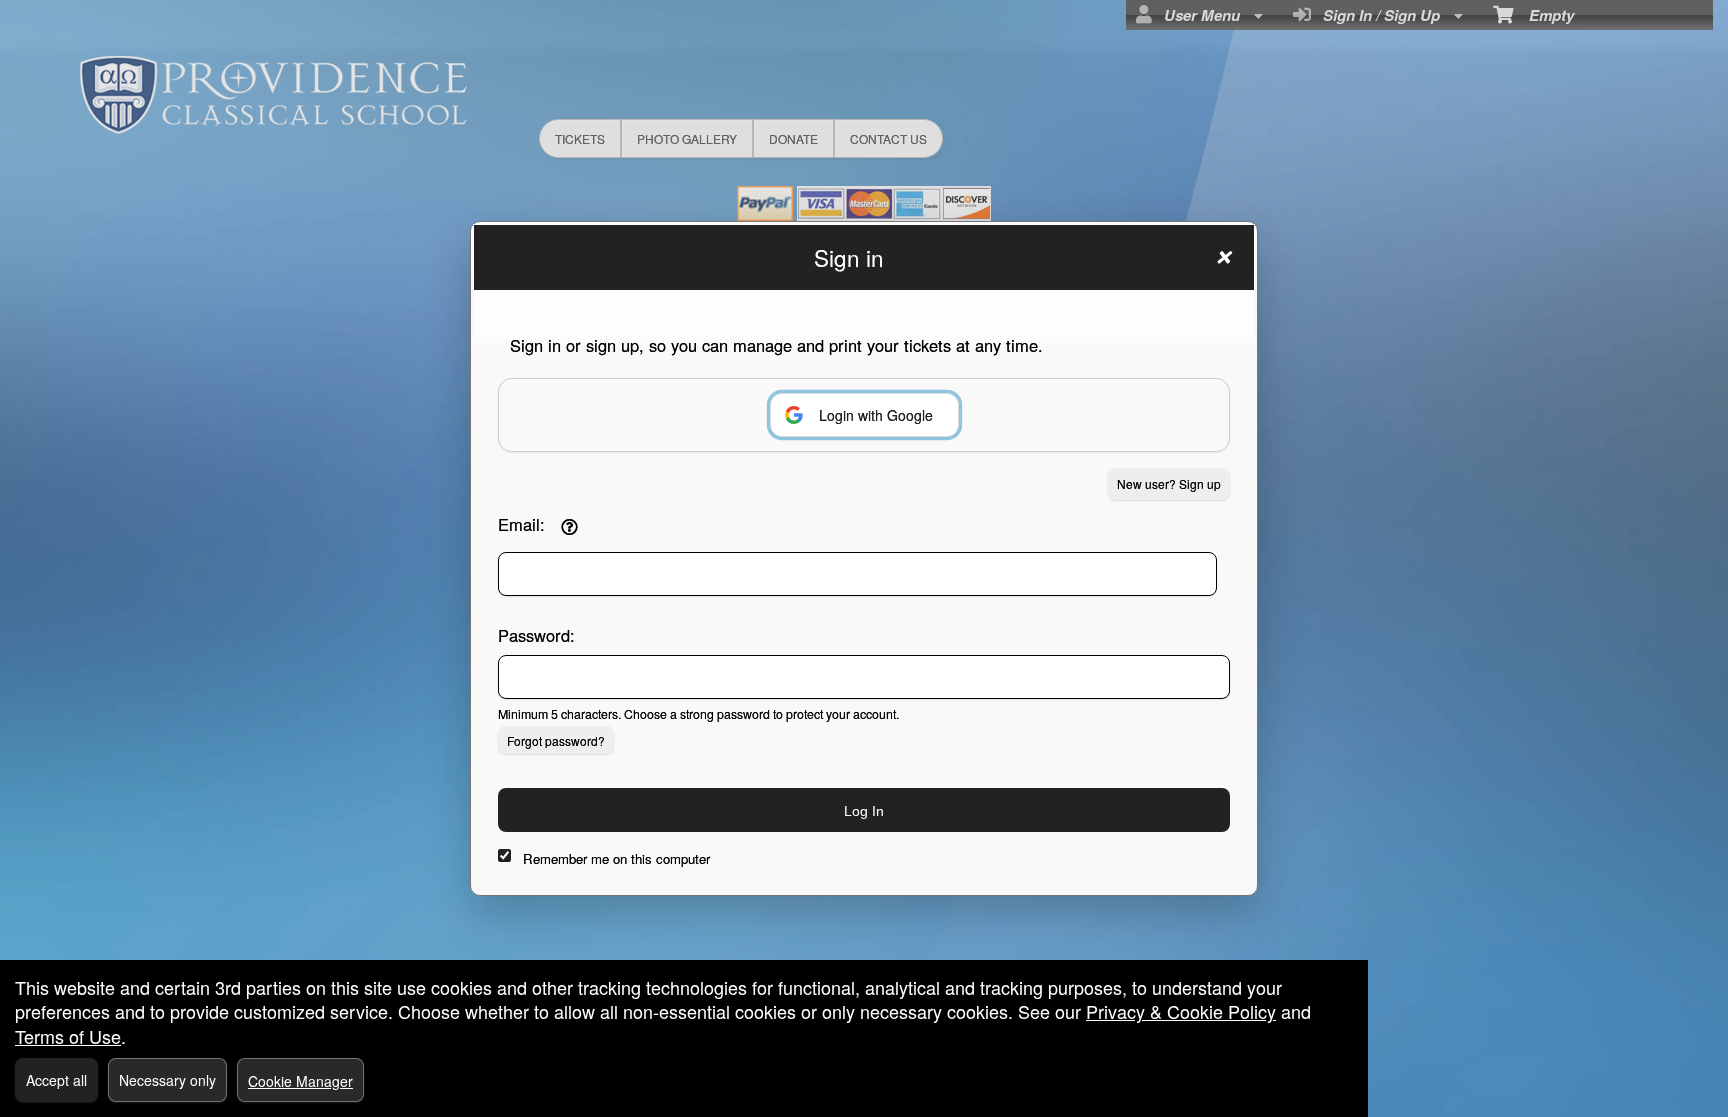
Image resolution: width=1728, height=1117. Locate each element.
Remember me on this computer (616, 858)
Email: (521, 524)
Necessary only (167, 1080)
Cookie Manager (300, 1081)
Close (1223, 257)
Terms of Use (68, 1036)
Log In (864, 811)
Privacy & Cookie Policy (1181, 1011)
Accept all (56, 1080)
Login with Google (876, 415)
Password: (536, 635)
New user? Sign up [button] (1169, 483)
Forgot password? (556, 740)
